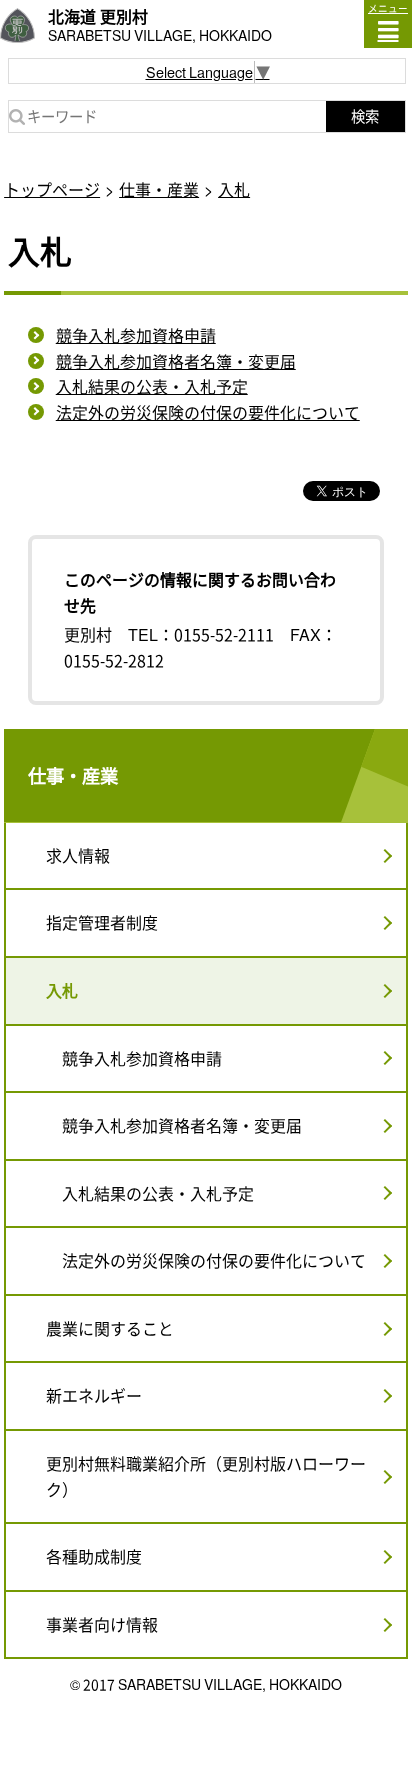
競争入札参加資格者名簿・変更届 (176, 361)
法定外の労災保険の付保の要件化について (208, 412)
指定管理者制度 (102, 922)
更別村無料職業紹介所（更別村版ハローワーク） (206, 1476)
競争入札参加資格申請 (136, 335)
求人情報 (78, 855)
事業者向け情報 (102, 1624)
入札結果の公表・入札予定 (152, 386)
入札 (234, 189)
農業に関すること (110, 1328)
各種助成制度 (94, 1556)
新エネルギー (94, 1395)
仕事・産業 (159, 189)
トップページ (52, 189)
